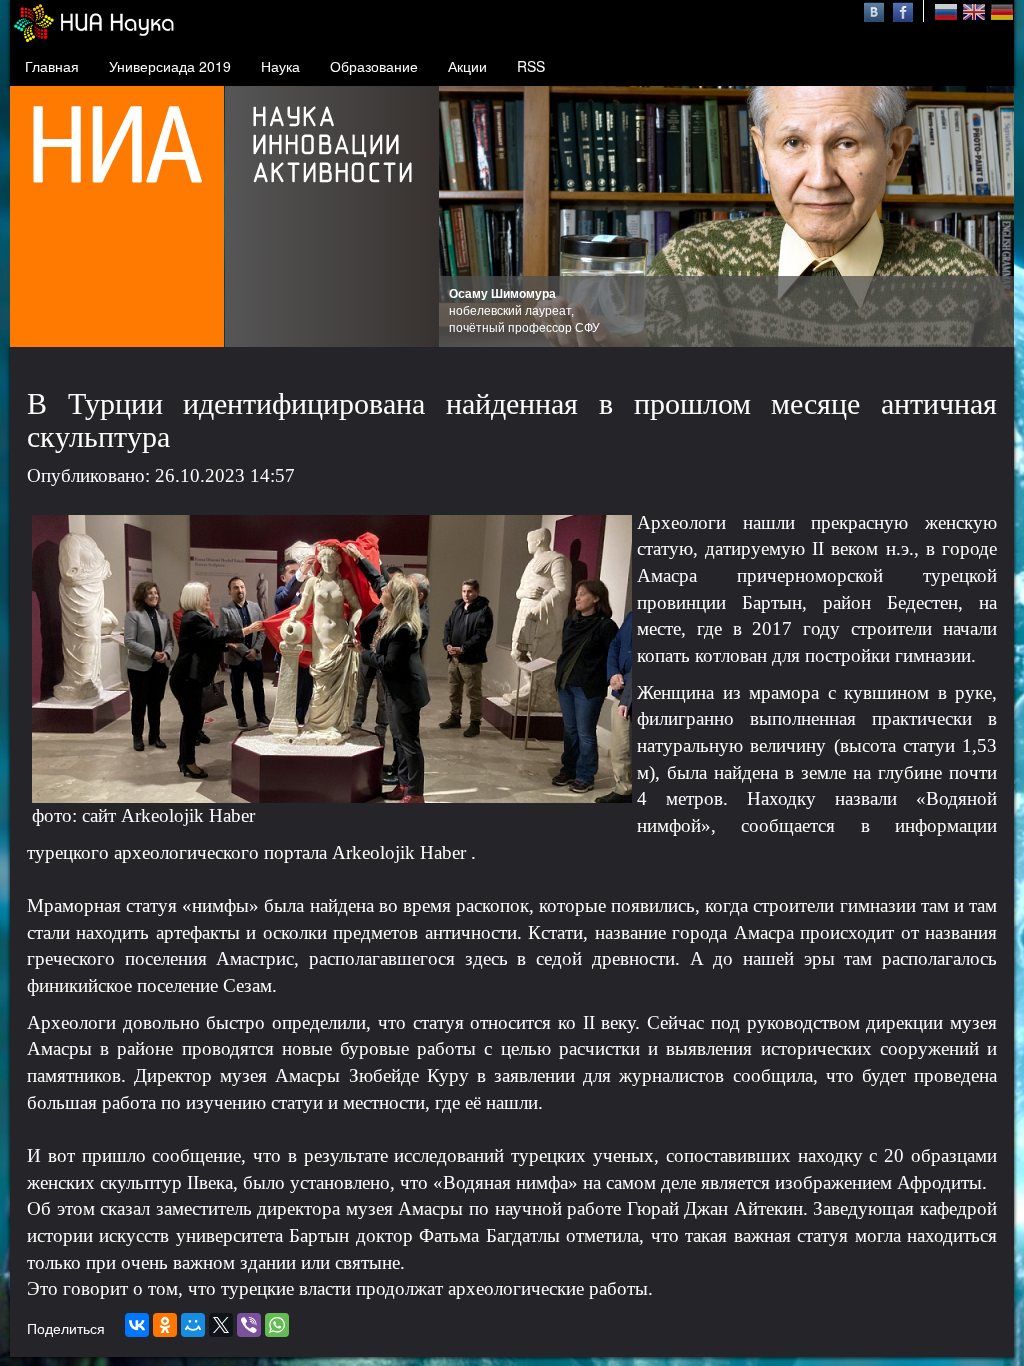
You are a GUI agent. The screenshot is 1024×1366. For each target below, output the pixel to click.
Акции (467, 66)
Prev (465, 217)
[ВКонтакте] (137, 1325)
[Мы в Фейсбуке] (903, 10)
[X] (221, 1325)
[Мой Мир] (193, 1325)
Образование (374, 66)
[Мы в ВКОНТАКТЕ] (876, 10)
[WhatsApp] (277, 1325)
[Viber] (249, 1325)
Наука (280, 66)
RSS (531, 66)
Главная (52, 66)
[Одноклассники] (165, 1325)
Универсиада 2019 (170, 66)
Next (988, 217)
